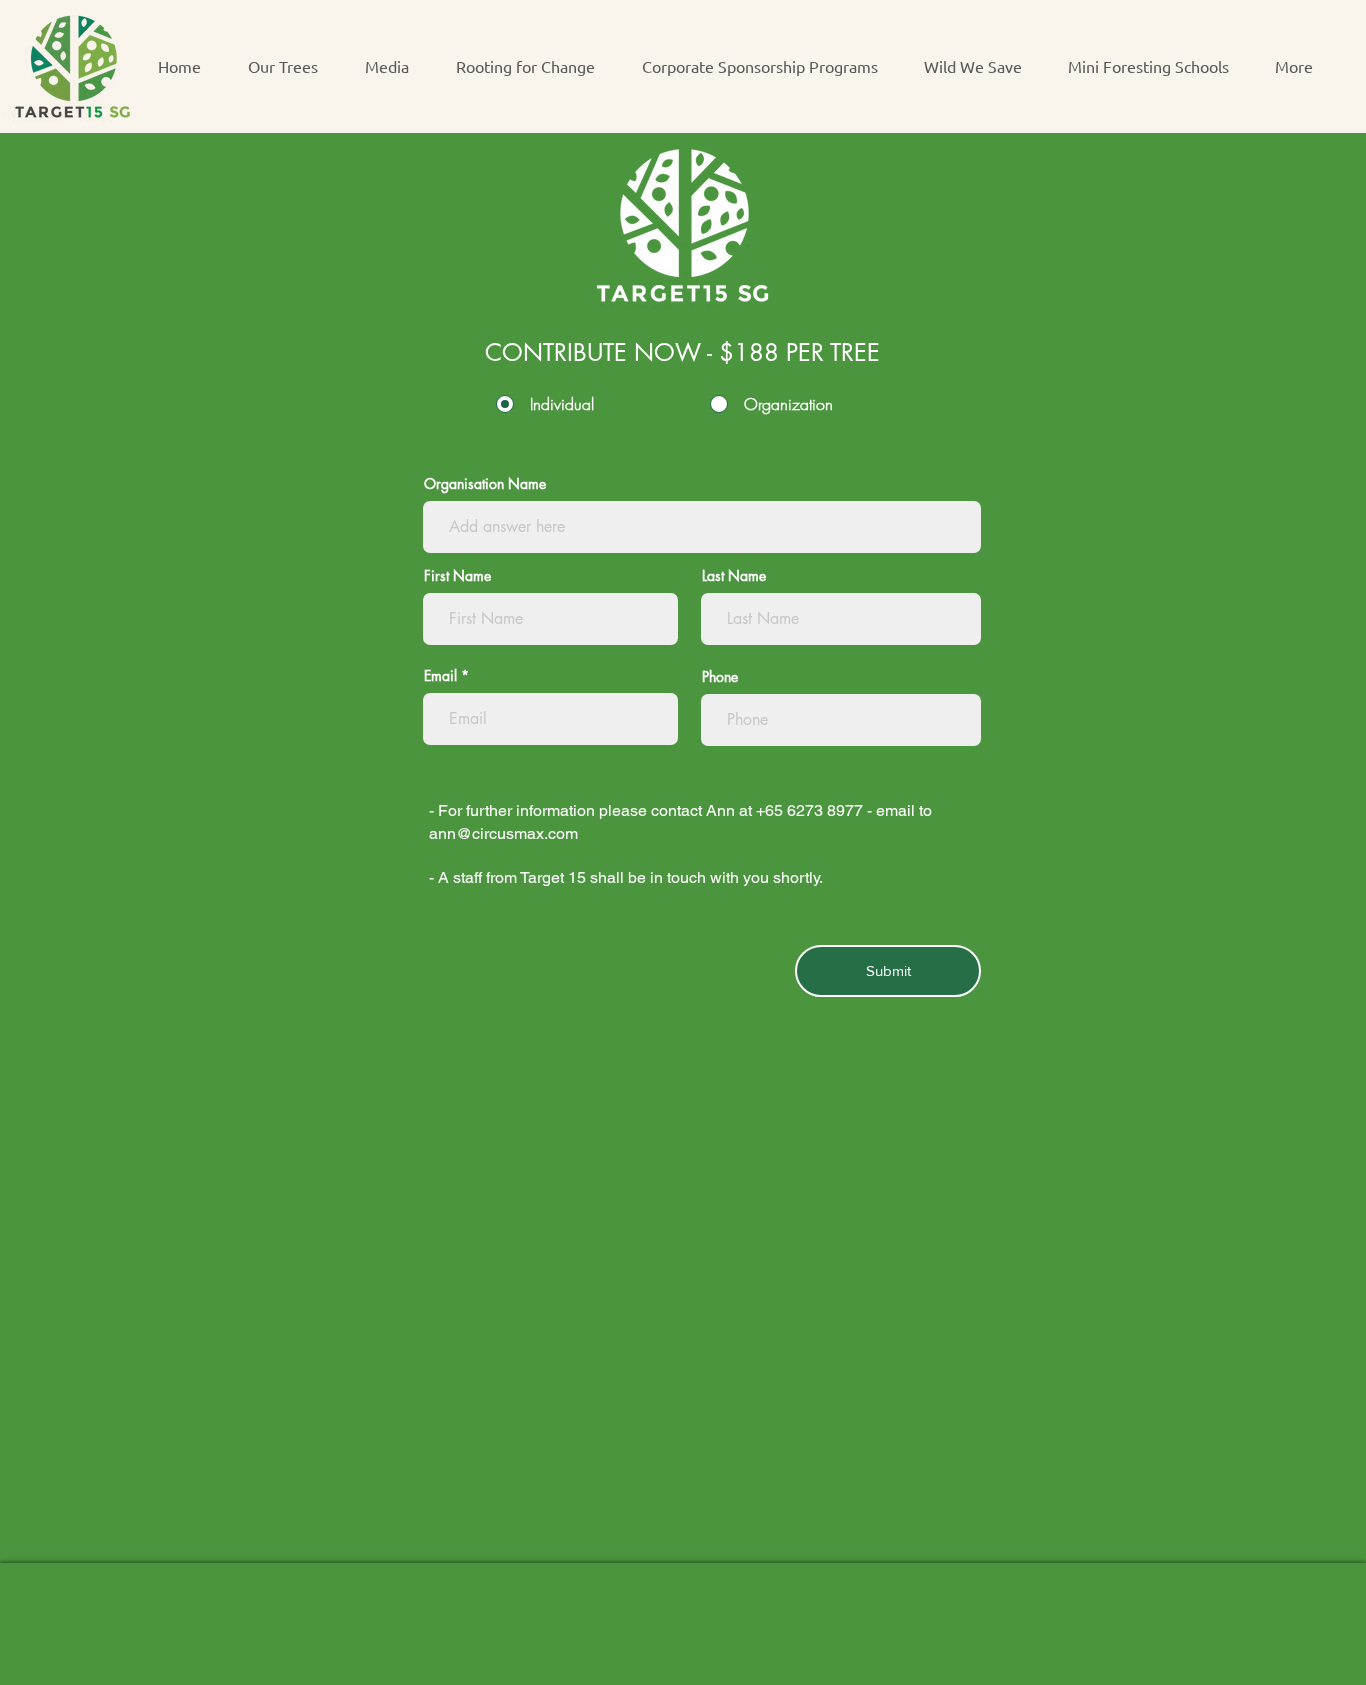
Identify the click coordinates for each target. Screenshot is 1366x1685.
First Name (457, 576)
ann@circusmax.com (503, 833)
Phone (720, 677)
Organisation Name (485, 484)
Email (440, 676)
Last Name (734, 576)
